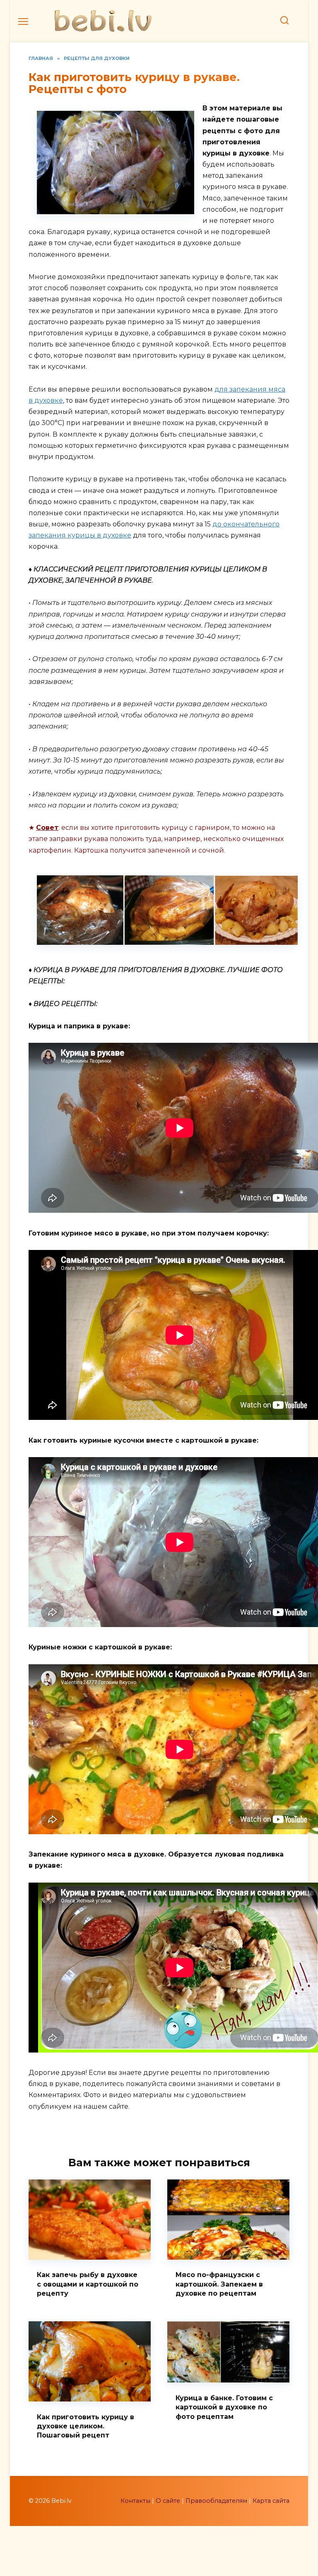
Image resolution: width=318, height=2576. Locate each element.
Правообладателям (216, 2501)
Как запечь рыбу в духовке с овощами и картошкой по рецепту (88, 2284)
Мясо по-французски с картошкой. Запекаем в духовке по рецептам (219, 2284)
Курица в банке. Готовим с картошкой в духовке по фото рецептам (224, 2407)
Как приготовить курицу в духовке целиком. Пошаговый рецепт (86, 2426)
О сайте (168, 2501)
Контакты (135, 2501)
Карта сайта (271, 2501)
